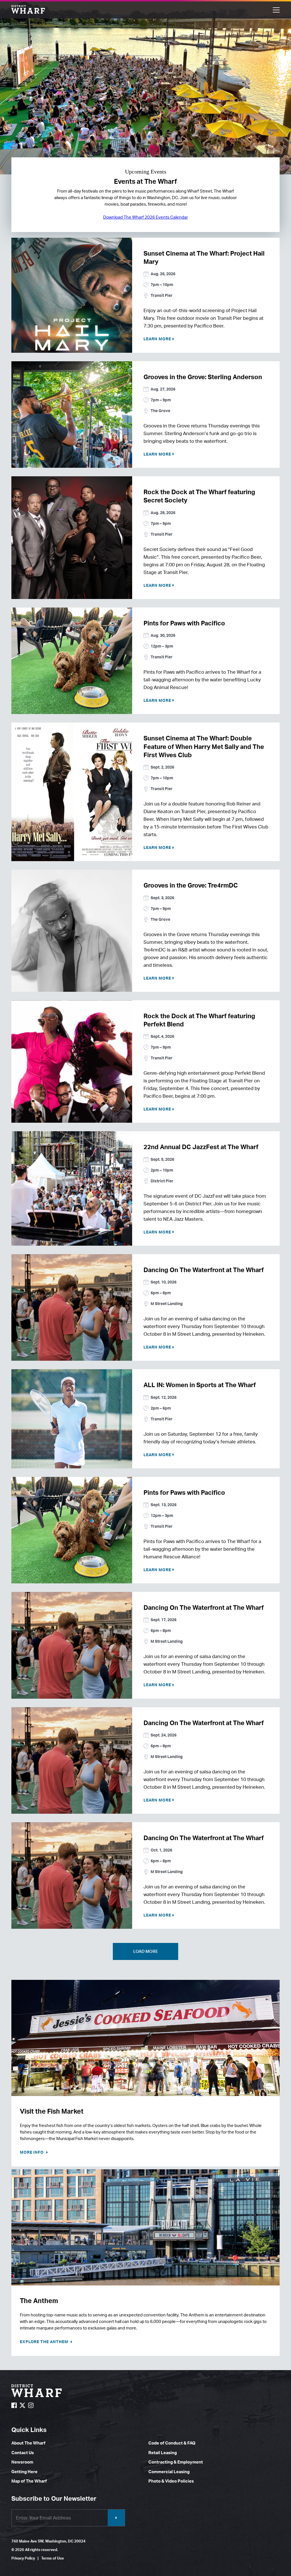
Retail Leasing (163, 2453)
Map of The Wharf (29, 2481)
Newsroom (22, 2462)
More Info (32, 2152)
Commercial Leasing (169, 2472)
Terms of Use (53, 2558)
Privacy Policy (23, 2558)
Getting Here (24, 2472)
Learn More (157, 339)
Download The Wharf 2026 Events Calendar (145, 217)
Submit (116, 2518)
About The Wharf (28, 2443)
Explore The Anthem (45, 2342)
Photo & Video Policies (171, 2481)
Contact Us (23, 2453)
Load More (146, 1951)
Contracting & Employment (176, 2462)
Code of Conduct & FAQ (172, 2443)
